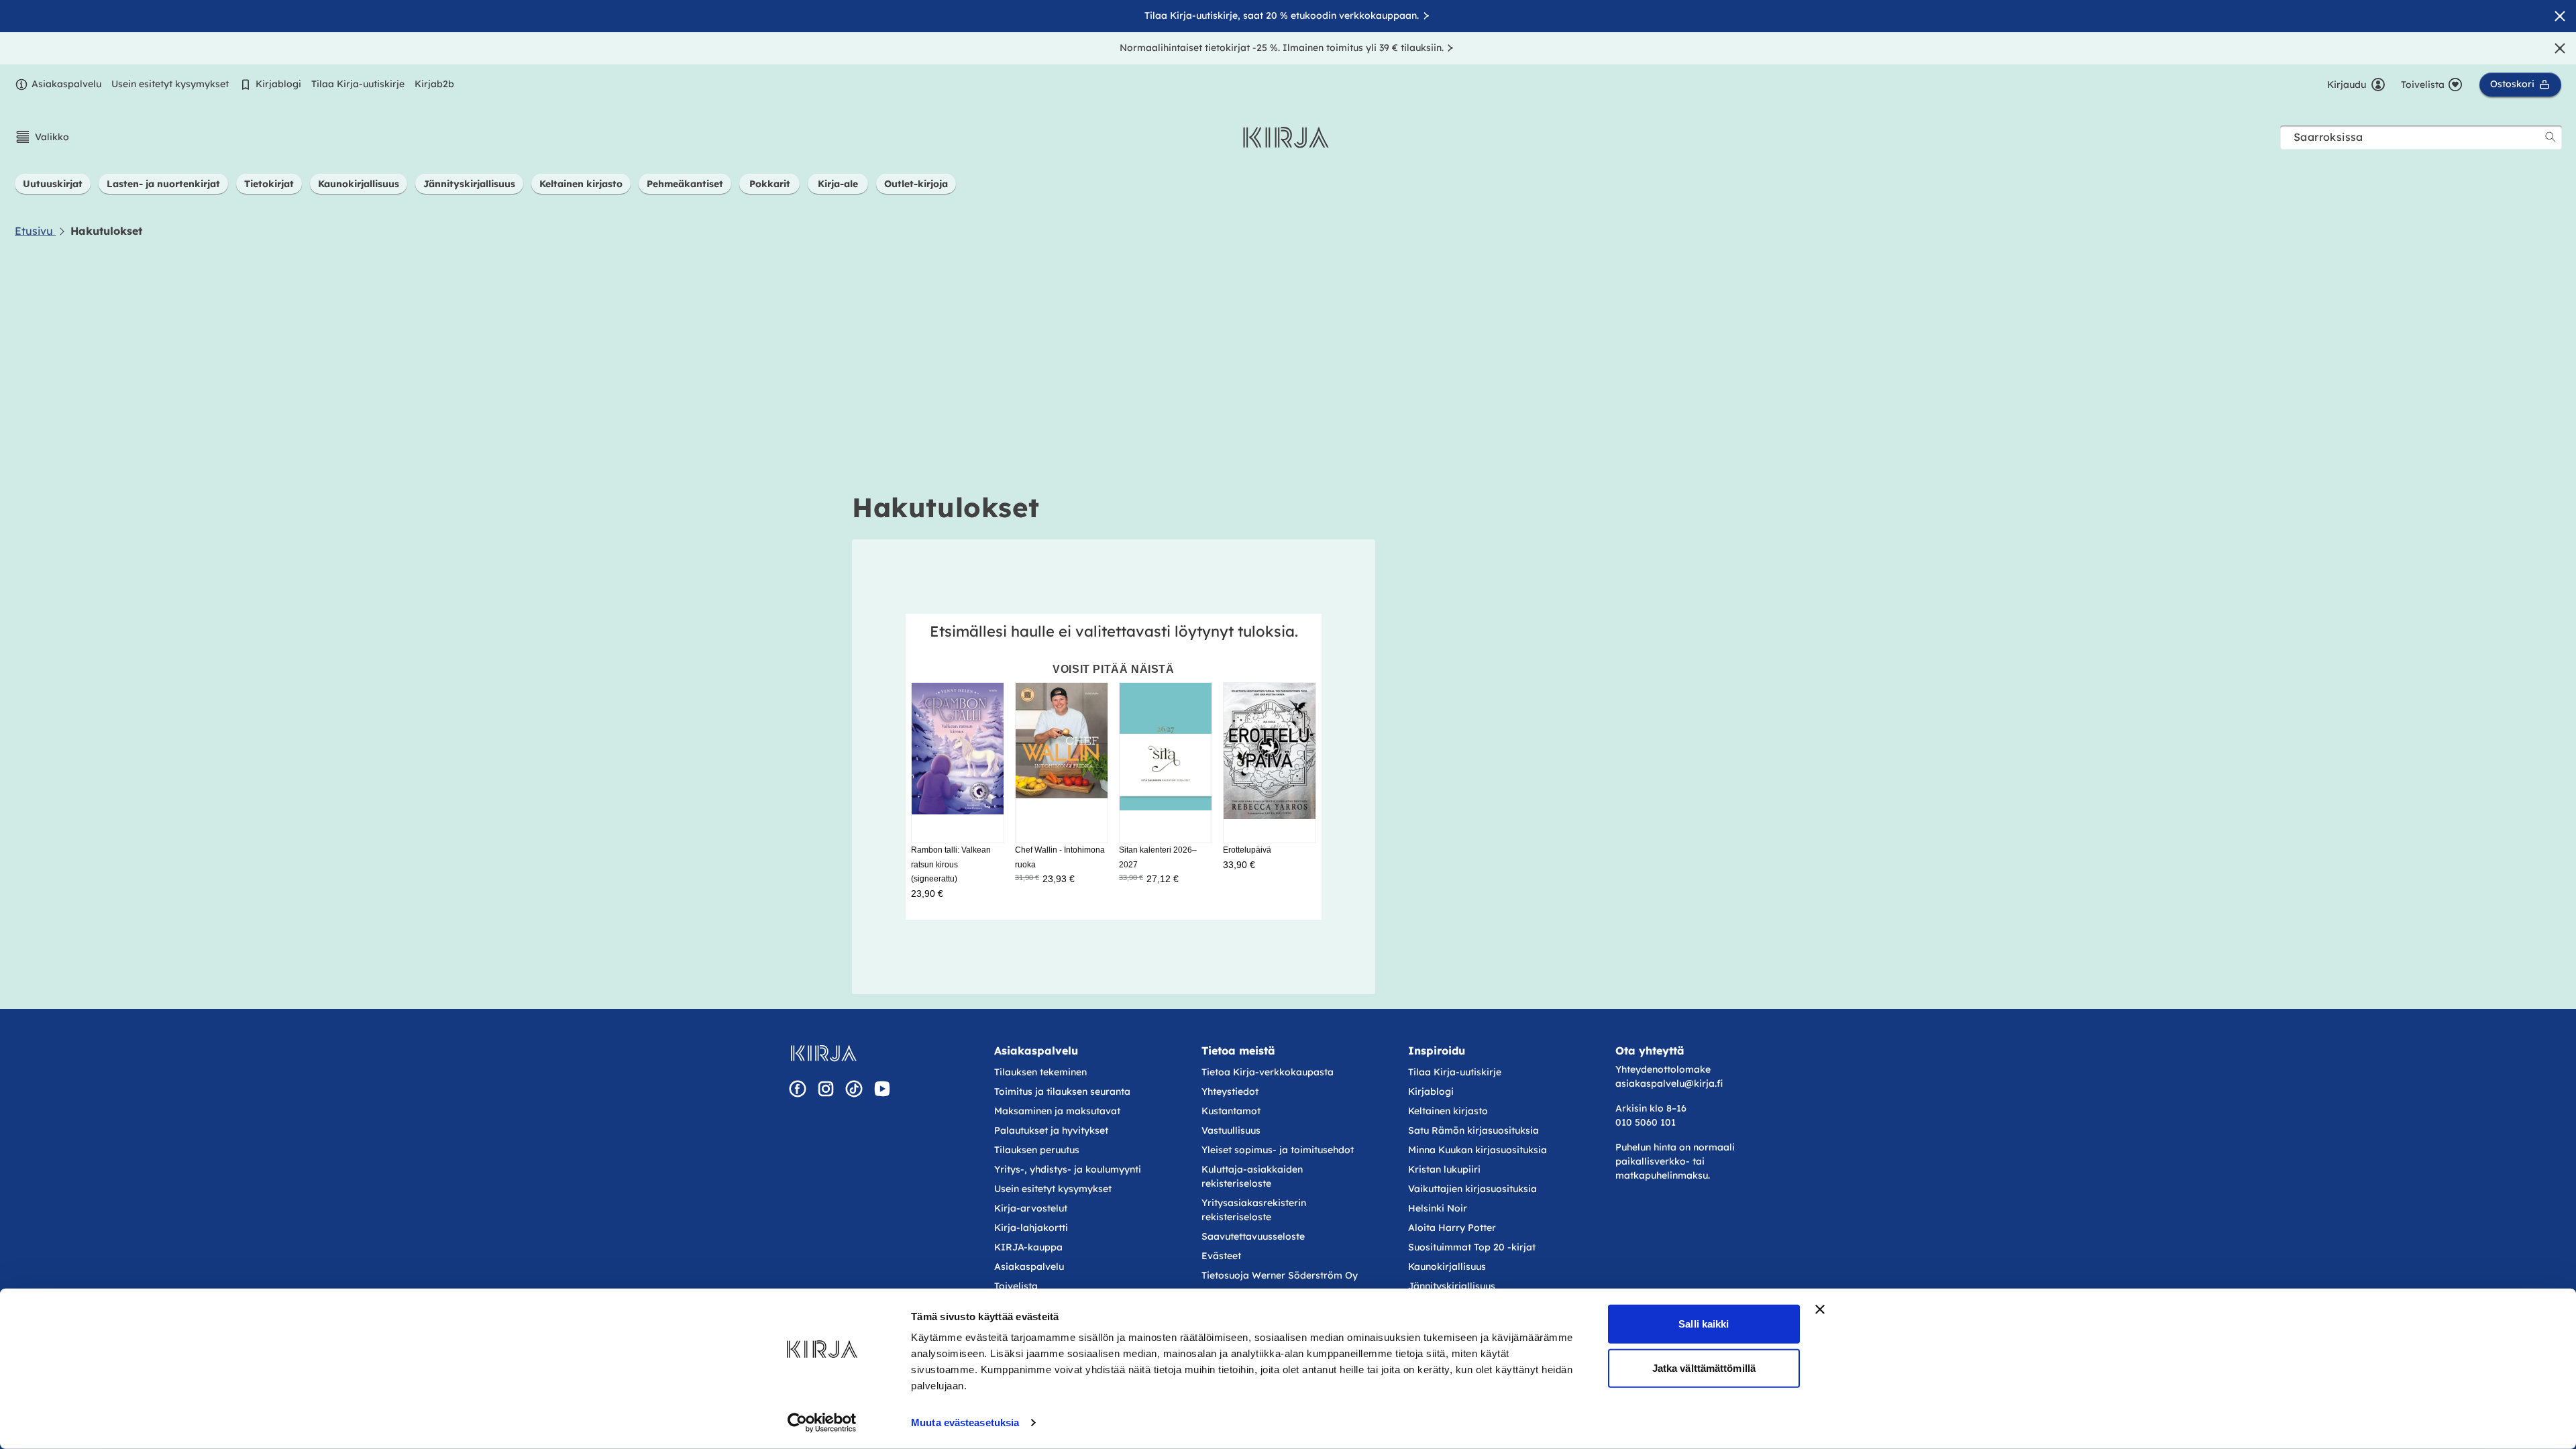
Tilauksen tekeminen (1040, 1072)
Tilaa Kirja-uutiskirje (358, 84)
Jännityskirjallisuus (1452, 1286)
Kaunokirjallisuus (1447, 1267)
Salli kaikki (1704, 1324)
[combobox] (2421, 137)
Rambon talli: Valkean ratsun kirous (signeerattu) (951, 864)
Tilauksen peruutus (1037, 1150)
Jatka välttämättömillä (1704, 1367)
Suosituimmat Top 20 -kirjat (1472, 1247)
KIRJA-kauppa (1028, 1247)
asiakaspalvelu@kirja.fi (1669, 1083)
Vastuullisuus (1231, 1130)
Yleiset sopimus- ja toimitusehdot (1278, 1150)
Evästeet (1221, 1256)
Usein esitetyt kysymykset (170, 84)
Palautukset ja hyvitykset (1051, 1130)
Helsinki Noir (1438, 1208)
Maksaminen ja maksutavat (1057, 1111)
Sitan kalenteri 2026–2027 (1158, 857)
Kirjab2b (434, 84)
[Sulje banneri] (1820, 1309)
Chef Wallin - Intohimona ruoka (1060, 857)
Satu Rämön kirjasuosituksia (1473, 1130)
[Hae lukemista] (2551, 137)
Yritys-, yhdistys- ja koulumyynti (1068, 1169)
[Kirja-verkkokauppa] (823, 1053)
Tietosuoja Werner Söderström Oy (1280, 1275)
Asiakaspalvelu (66, 84)
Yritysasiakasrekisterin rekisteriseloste (1254, 1210)
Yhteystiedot (1230, 1091)
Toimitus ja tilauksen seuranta (1062, 1091)
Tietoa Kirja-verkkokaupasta (1268, 1072)
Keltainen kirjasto (1448, 1111)
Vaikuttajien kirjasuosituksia (1472, 1189)
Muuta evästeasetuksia (965, 1423)
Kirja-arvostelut (1031, 1208)
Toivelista (1016, 1286)
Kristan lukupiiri (1444, 1169)
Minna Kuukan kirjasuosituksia (1478, 1150)
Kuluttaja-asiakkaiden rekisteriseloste (1252, 1176)
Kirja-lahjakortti (1031, 1228)
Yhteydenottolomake (1663, 1069)
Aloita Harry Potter (1452, 1228)
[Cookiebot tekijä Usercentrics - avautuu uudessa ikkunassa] (822, 1423)
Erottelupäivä (1247, 850)
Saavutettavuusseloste (1253, 1236)
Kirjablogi (278, 84)
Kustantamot (1231, 1111)
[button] (42, 137)
